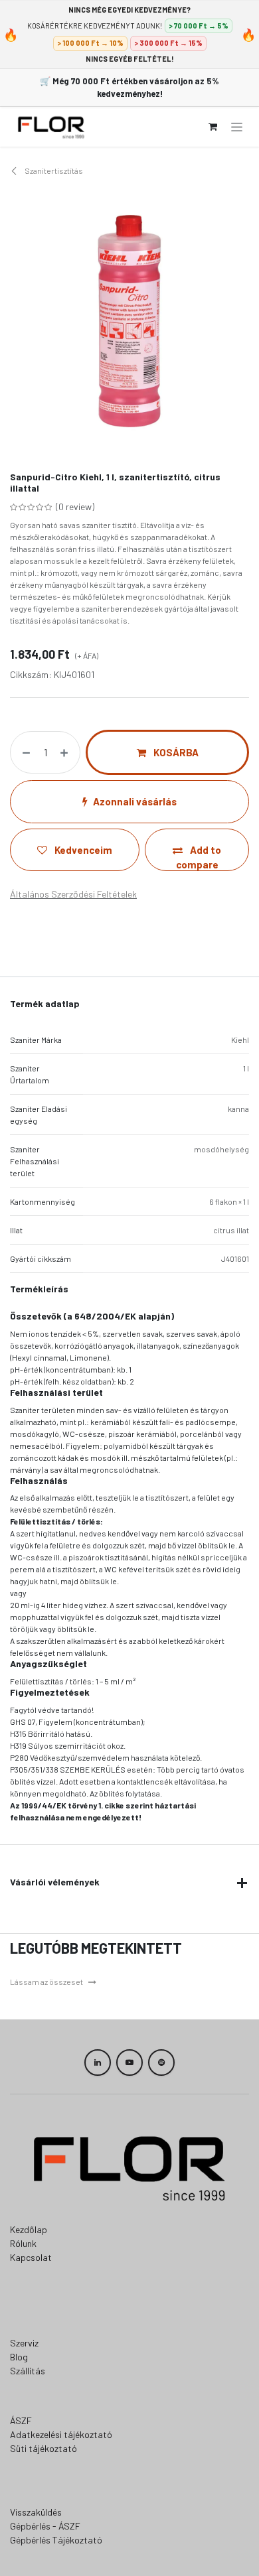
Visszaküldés (36, 2512)
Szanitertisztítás (53, 170)
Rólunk (23, 2243)
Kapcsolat (31, 2257)
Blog (19, 2357)
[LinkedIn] (98, 2063)
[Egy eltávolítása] (24, 753)
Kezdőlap (29, 2229)
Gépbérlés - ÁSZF (45, 2526)
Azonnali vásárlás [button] (135, 801)
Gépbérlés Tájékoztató (56, 2540)
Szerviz (24, 2343)
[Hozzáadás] (67, 753)
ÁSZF (21, 2420)
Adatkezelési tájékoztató (61, 2434)
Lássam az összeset (46, 1982)
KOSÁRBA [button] (175, 752)
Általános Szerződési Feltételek (73, 894)
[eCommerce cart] (213, 127)
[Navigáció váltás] (237, 127)
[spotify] (161, 2063)
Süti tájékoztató (43, 2448)
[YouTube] (129, 2063)
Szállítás (28, 2371)
